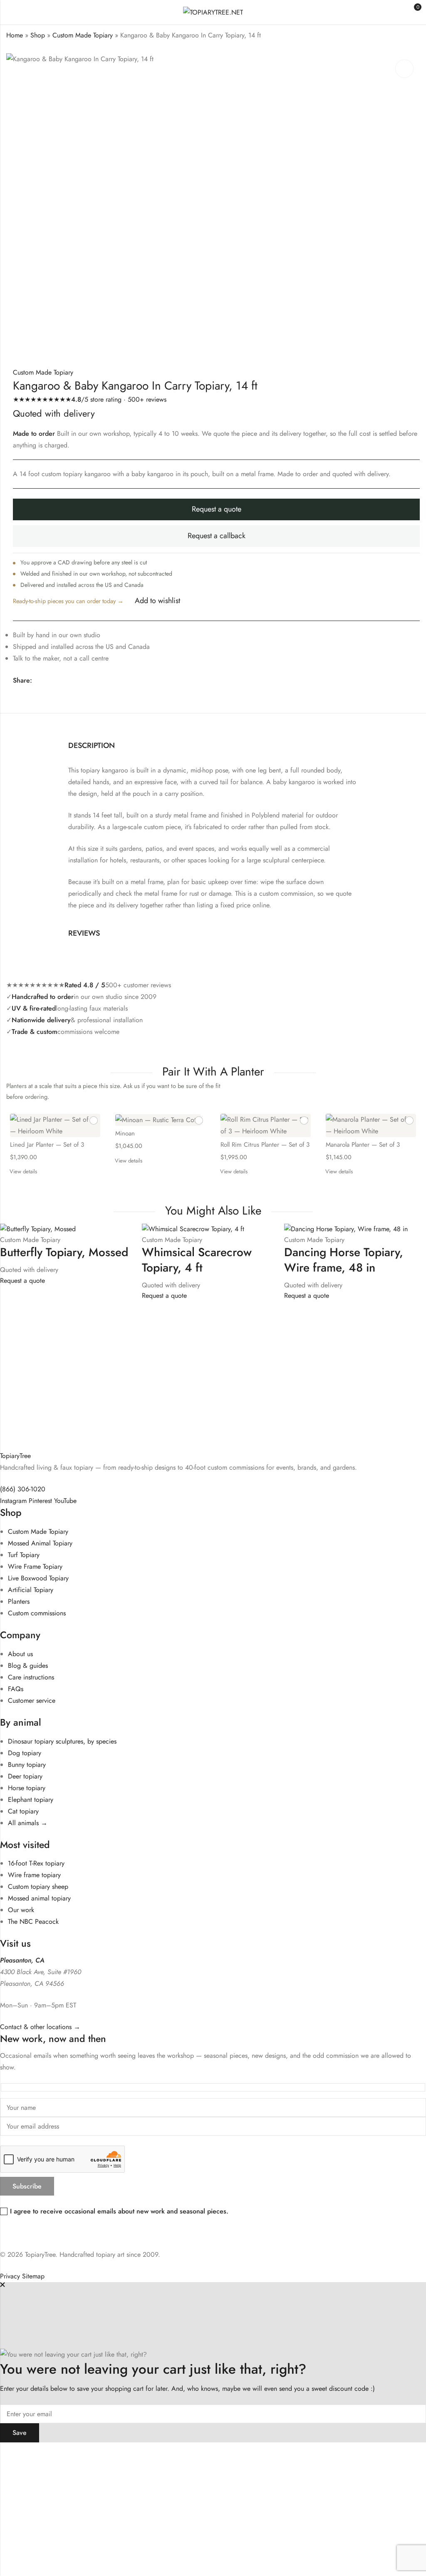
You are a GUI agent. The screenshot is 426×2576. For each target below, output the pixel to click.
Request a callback (217, 536)
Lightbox (404, 69)
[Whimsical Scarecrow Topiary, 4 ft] (193, 1228)
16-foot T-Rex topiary (36, 1863)
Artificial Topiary (31, 1590)
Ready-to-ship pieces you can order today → (68, 601)
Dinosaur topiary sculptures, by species (62, 1741)
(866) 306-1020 (23, 1489)
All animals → (28, 1823)
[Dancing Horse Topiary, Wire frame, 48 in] (346, 1228)
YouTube (65, 1501)
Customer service (32, 1700)
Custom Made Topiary (83, 35)
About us (20, 1654)
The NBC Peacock (33, 1921)
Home (15, 35)
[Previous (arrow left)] (38, 2470)
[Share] (81, 2452)
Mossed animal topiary (39, 1898)
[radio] (55, 1138)
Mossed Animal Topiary (40, 1543)
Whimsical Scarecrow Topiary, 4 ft (197, 1260)
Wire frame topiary (34, 1875)
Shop (38, 35)
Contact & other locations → (40, 2027)
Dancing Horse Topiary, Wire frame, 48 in (344, 1260)
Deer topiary (25, 1776)
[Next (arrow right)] (73, 2470)
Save (20, 2433)
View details (23, 1171)
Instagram (13, 1501)
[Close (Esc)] (106, 2452)
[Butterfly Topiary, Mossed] (38, 1228)
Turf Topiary (24, 1555)
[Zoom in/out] (32, 2452)
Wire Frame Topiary (35, 1566)
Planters (19, 1601)
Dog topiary (25, 1753)
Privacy (10, 2276)
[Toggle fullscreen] (57, 2452)
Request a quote (217, 509)
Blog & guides (28, 1666)
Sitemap (33, 2276)
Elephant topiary (31, 1800)
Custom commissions (37, 1613)
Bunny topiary (27, 1765)
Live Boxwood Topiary (38, 1578)
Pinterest (40, 1501)
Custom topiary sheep (38, 1887)
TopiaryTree (15, 1456)
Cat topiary (23, 1811)
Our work (21, 1910)
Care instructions (31, 1677)
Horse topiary (27, 1788)
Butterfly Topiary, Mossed (64, 1252)
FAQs (16, 1689)
